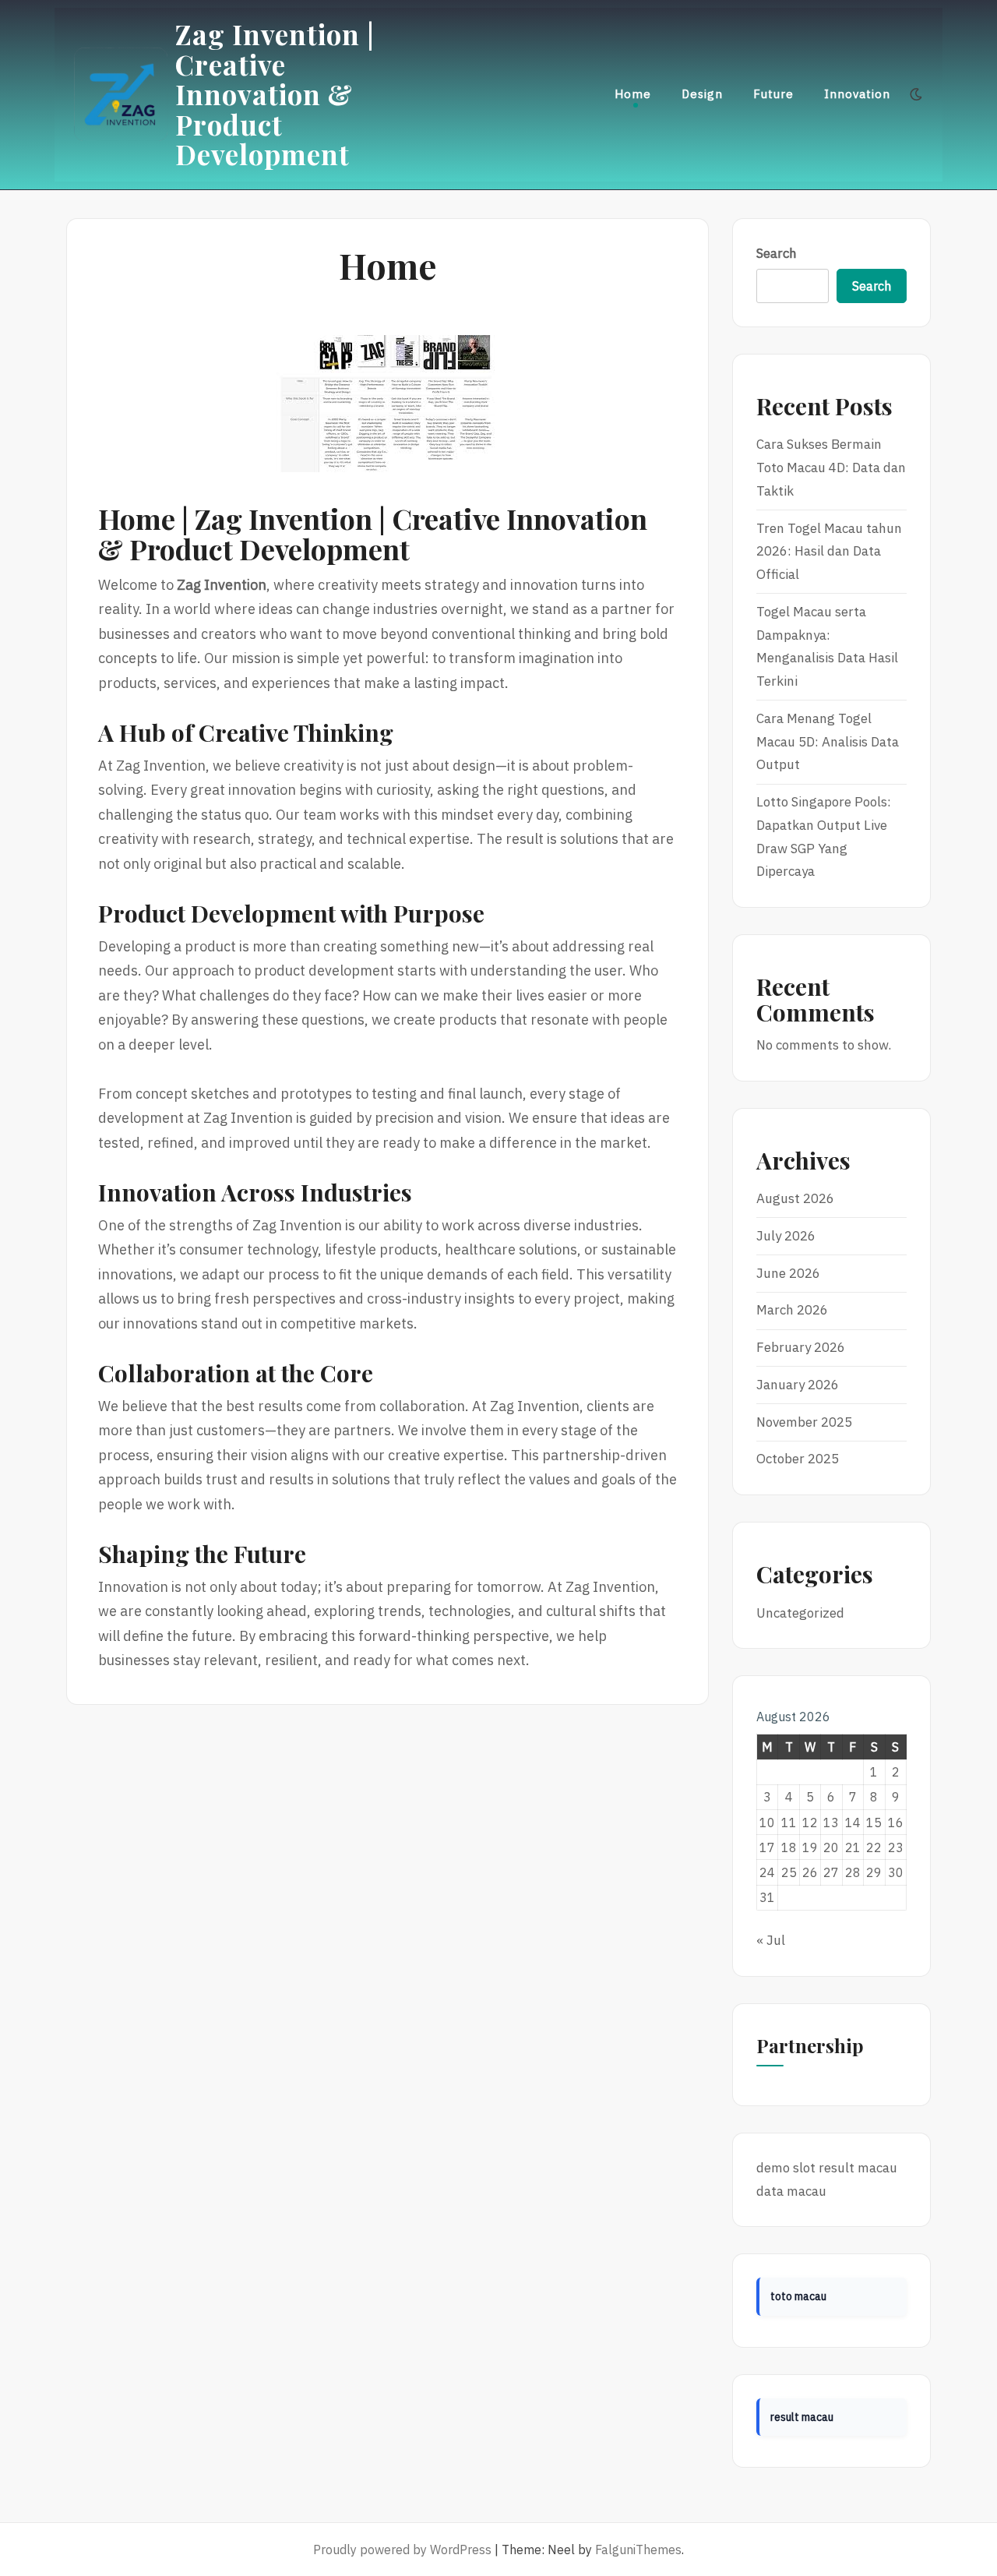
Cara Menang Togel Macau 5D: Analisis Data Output (828, 742)
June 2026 (788, 1273)
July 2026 (786, 1236)
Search (777, 253)
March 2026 (792, 1310)
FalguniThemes (638, 2550)
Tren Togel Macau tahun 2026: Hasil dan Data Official (829, 552)
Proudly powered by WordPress (402, 2550)
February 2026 (801, 1347)
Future (773, 94)
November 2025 (804, 1422)
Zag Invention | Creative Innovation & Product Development (275, 94)
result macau (858, 2168)
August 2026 (795, 1198)
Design (702, 94)
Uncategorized (800, 1613)
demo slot (786, 2168)
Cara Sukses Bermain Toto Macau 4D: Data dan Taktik (831, 468)
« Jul (771, 1940)
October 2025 (798, 1459)
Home (633, 94)
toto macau (798, 2296)
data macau (791, 2191)
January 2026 (798, 1385)
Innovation (857, 94)
